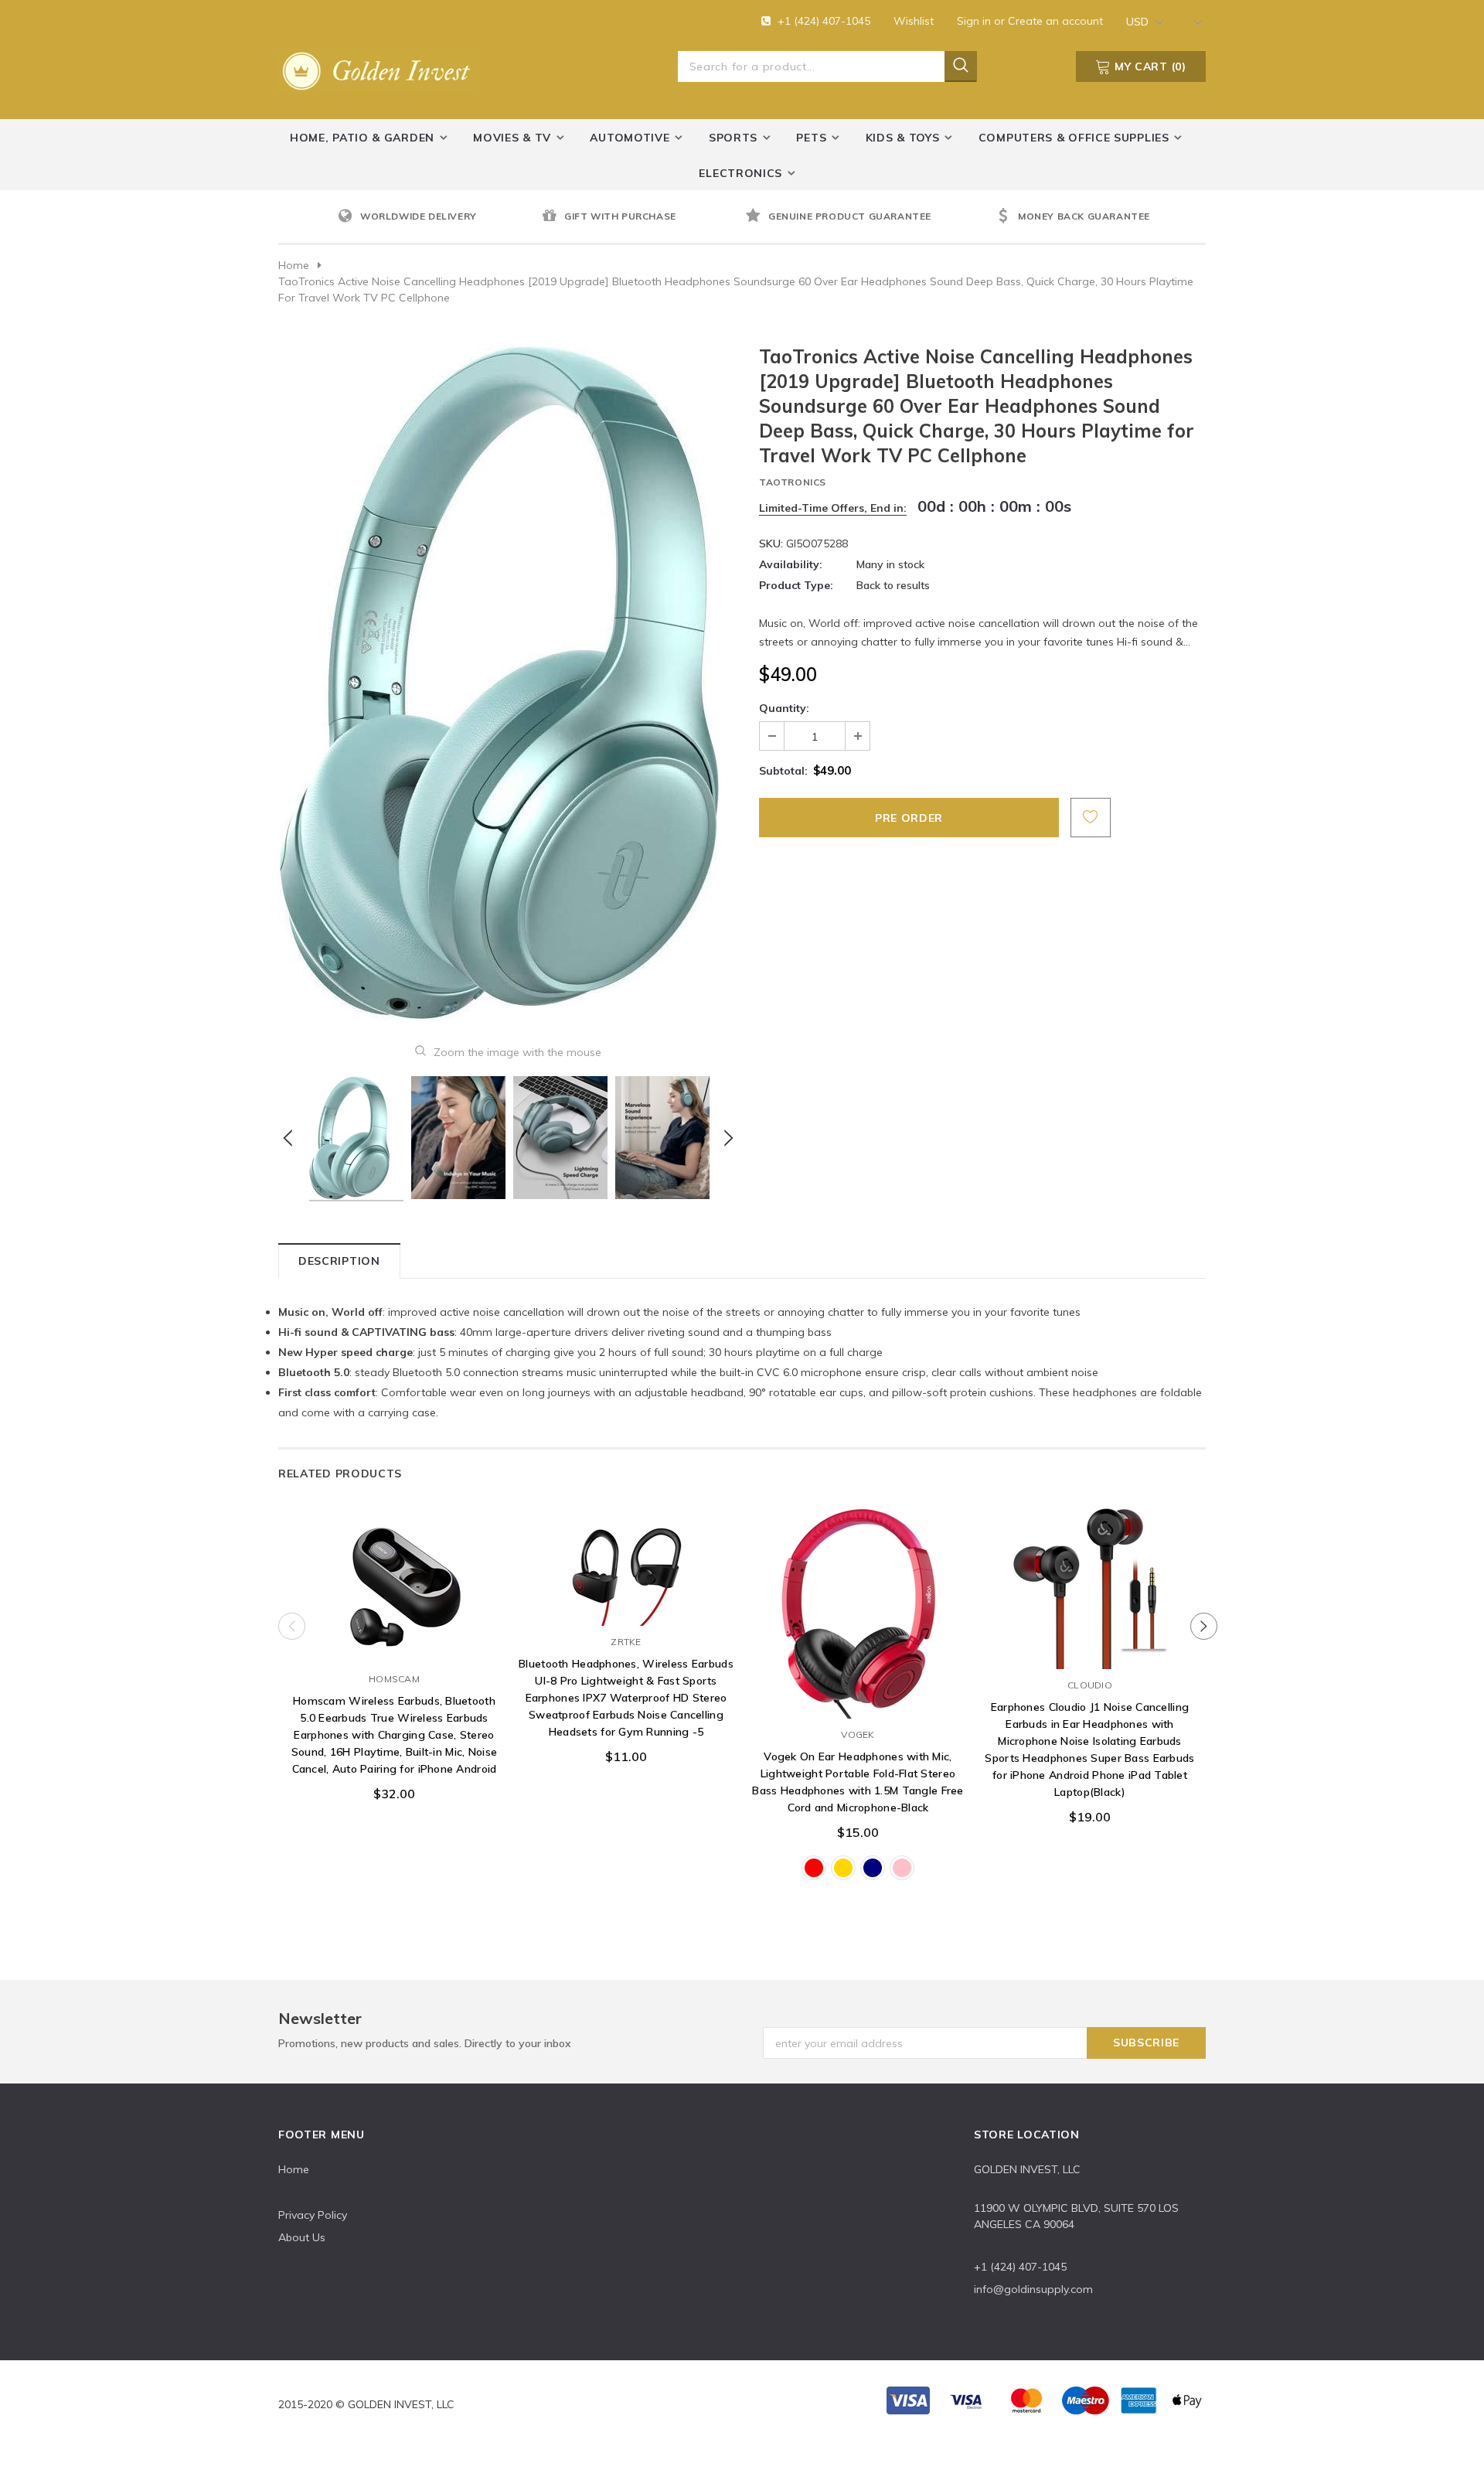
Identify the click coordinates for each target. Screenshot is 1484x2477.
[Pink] (902, 1868)
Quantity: (784, 708)
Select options (858, 1703)
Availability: (791, 564)
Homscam (394, 1679)
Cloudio (1090, 1685)
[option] (436, 217)
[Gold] (843, 1868)
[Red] (814, 1868)
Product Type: (796, 585)
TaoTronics (793, 482)
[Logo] (379, 68)
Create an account (1055, 21)
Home (294, 265)
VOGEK (858, 1734)
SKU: (771, 543)
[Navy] (873, 1868)
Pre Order (394, 1647)
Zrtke (626, 1642)
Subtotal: (783, 771)
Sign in (975, 21)
